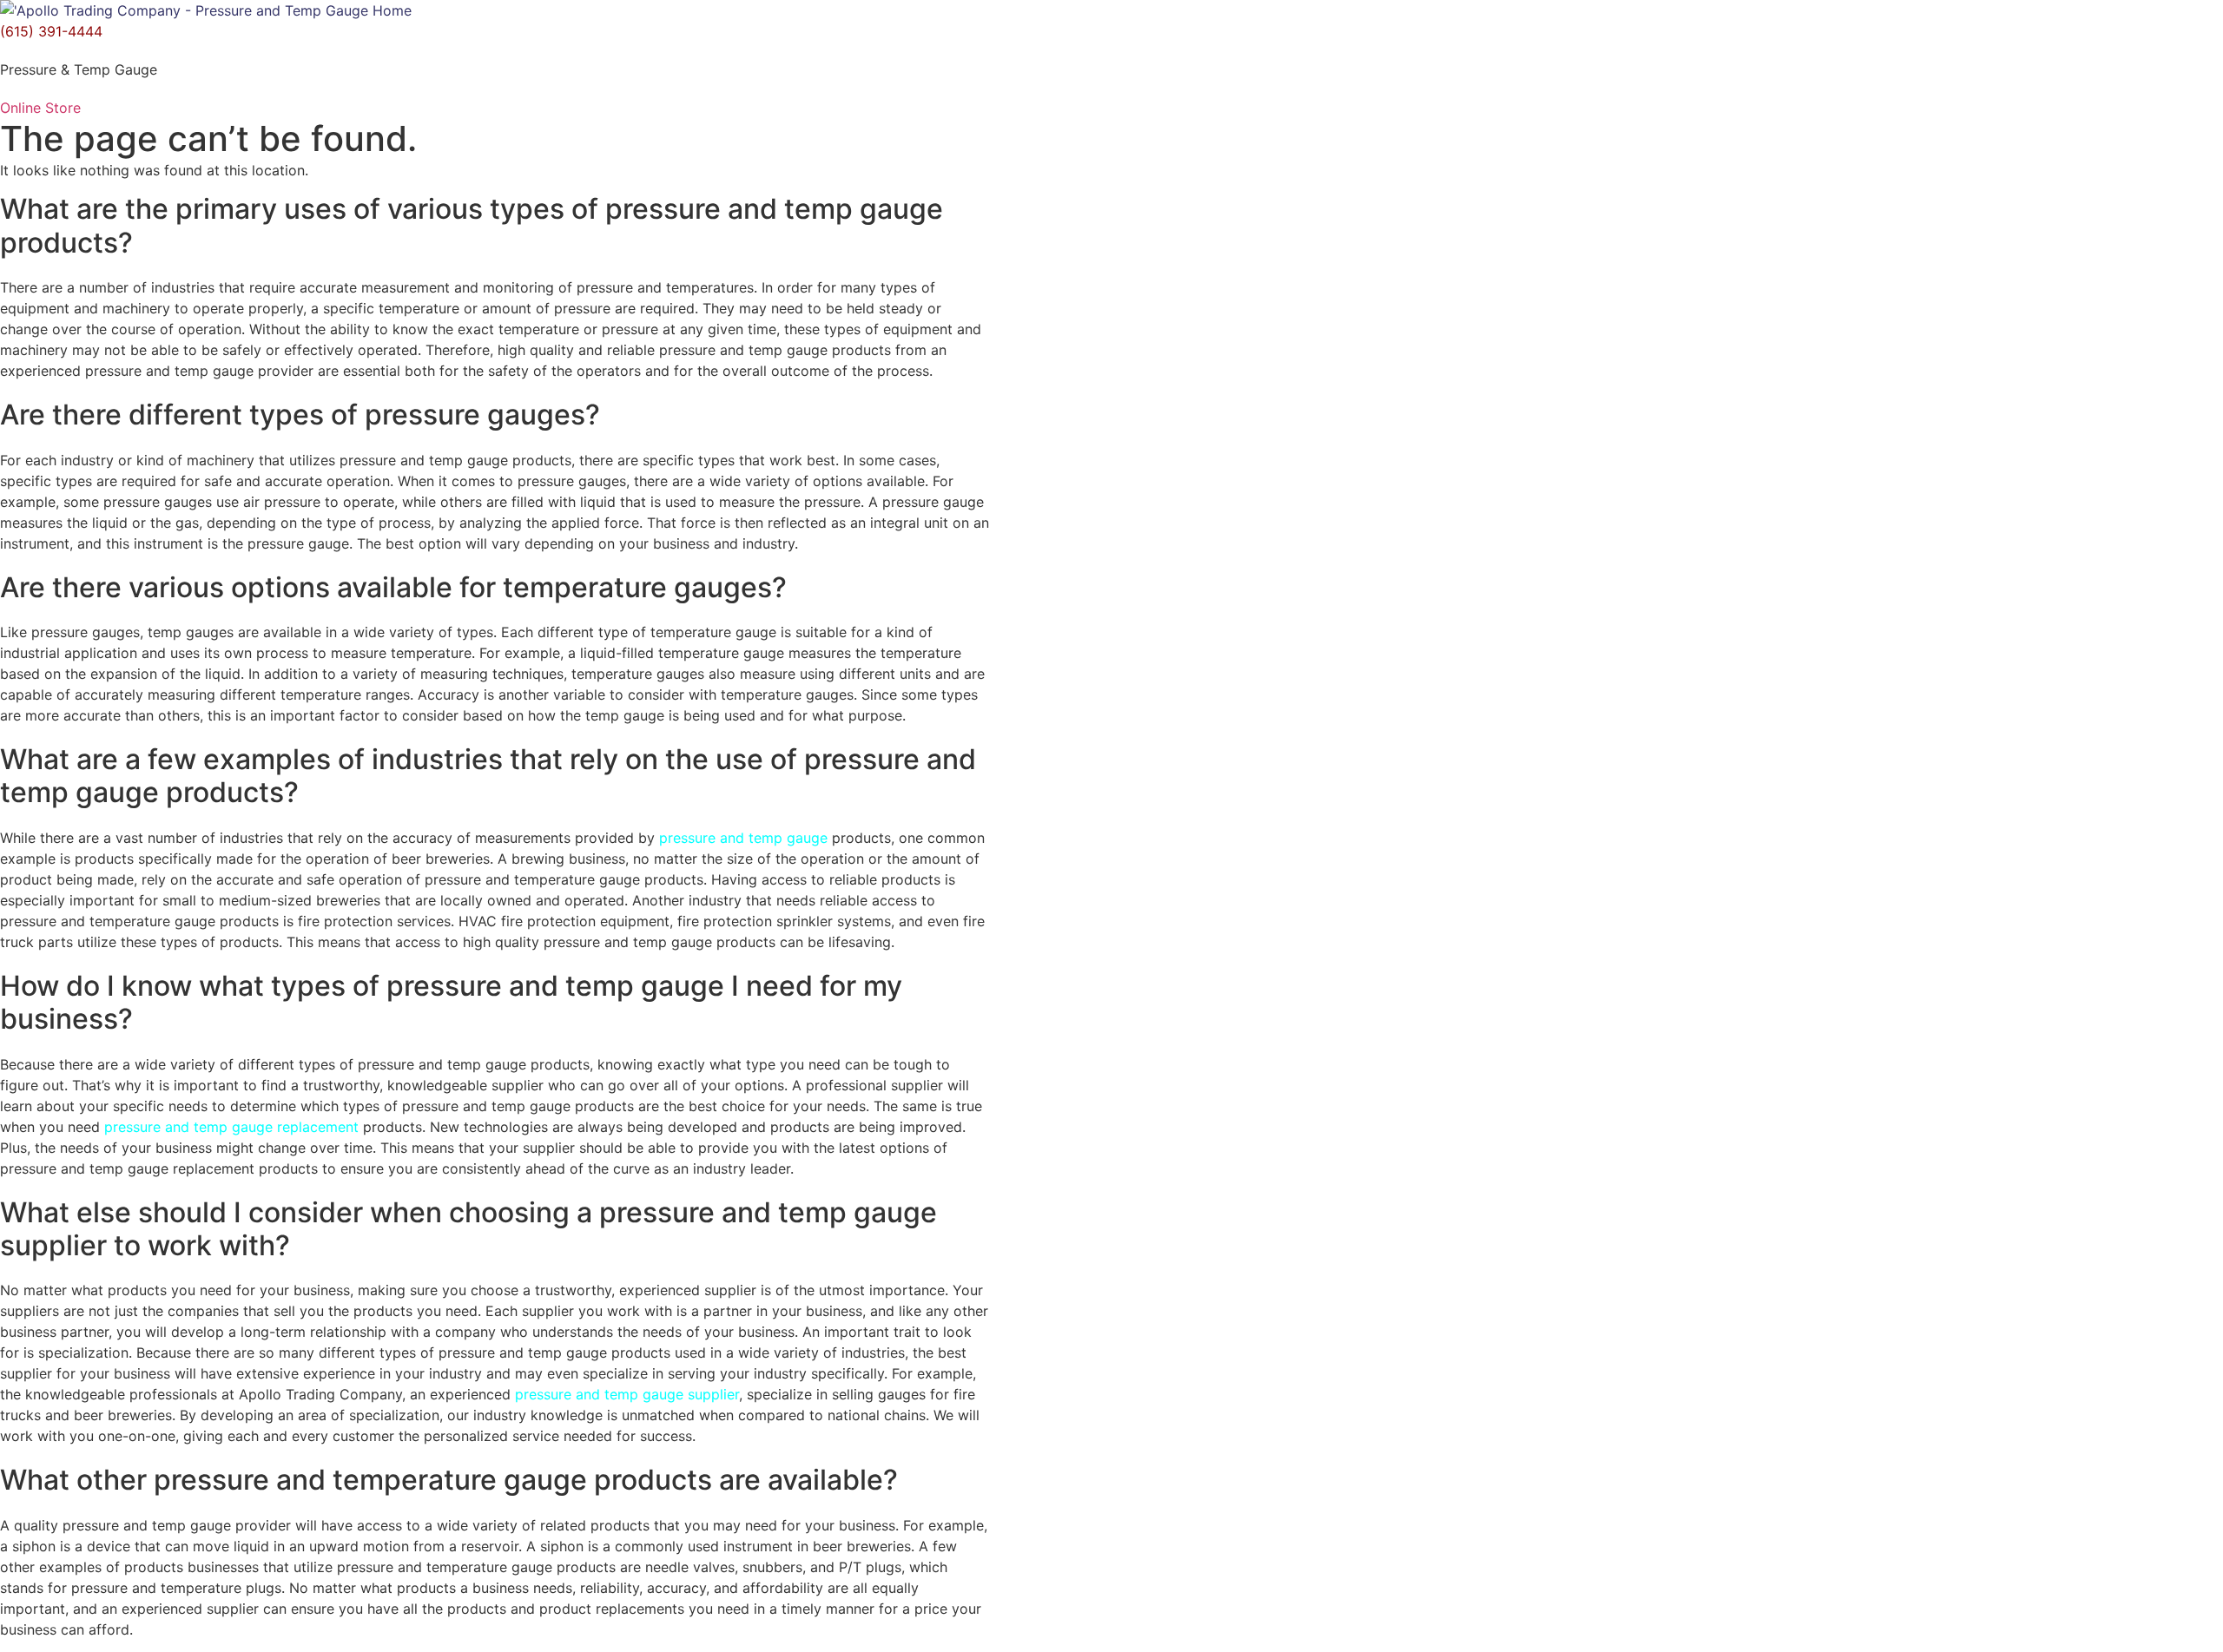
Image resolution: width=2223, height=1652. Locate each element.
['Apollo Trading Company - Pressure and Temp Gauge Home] (206, 10)
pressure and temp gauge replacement (231, 1127)
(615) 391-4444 (51, 31)
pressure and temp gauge (743, 838)
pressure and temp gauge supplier (627, 1394)
